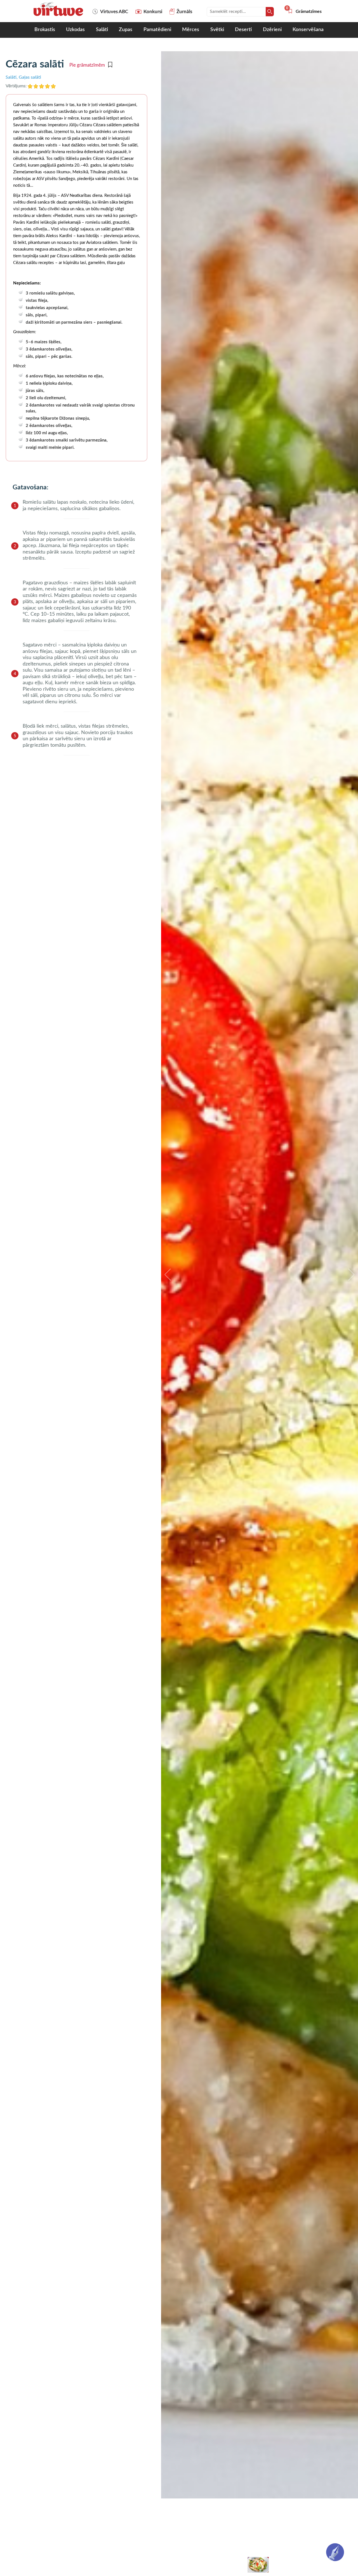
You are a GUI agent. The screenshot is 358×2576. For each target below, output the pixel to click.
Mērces (191, 30)
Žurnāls (184, 12)
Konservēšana (308, 30)
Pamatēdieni (157, 30)
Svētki (217, 30)
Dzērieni (272, 30)
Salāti (102, 30)
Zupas (126, 30)
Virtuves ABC (114, 12)
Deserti (243, 30)
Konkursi (153, 12)
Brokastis (45, 30)
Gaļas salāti (30, 77)
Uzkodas (75, 30)
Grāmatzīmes (305, 11)
